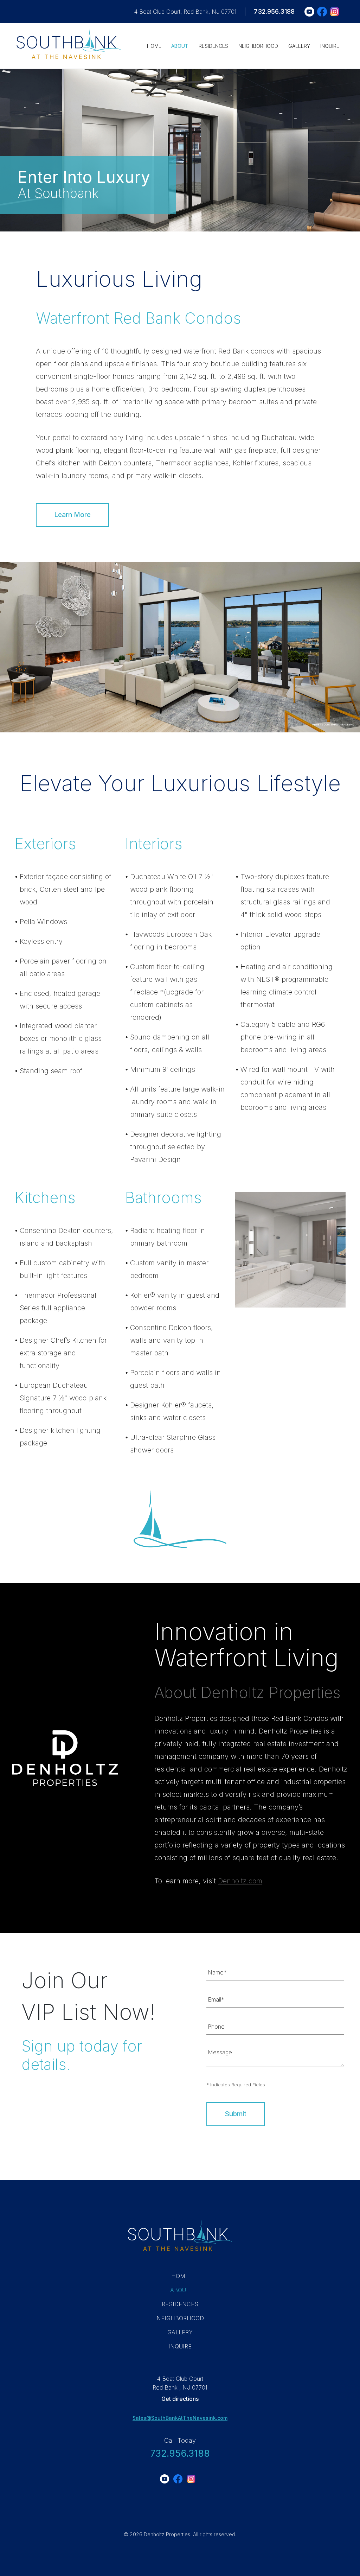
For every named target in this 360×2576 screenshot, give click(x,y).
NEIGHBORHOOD (258, 46)
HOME (154, 46)
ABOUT (180, 46)
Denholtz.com (240, 1881)
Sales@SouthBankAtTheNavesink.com (180, 2418)
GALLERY (299, 46)
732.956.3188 (274, 11)
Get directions (180, 2399)
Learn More (72, 515)
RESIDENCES (213, 46)
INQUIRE (330, 46)
